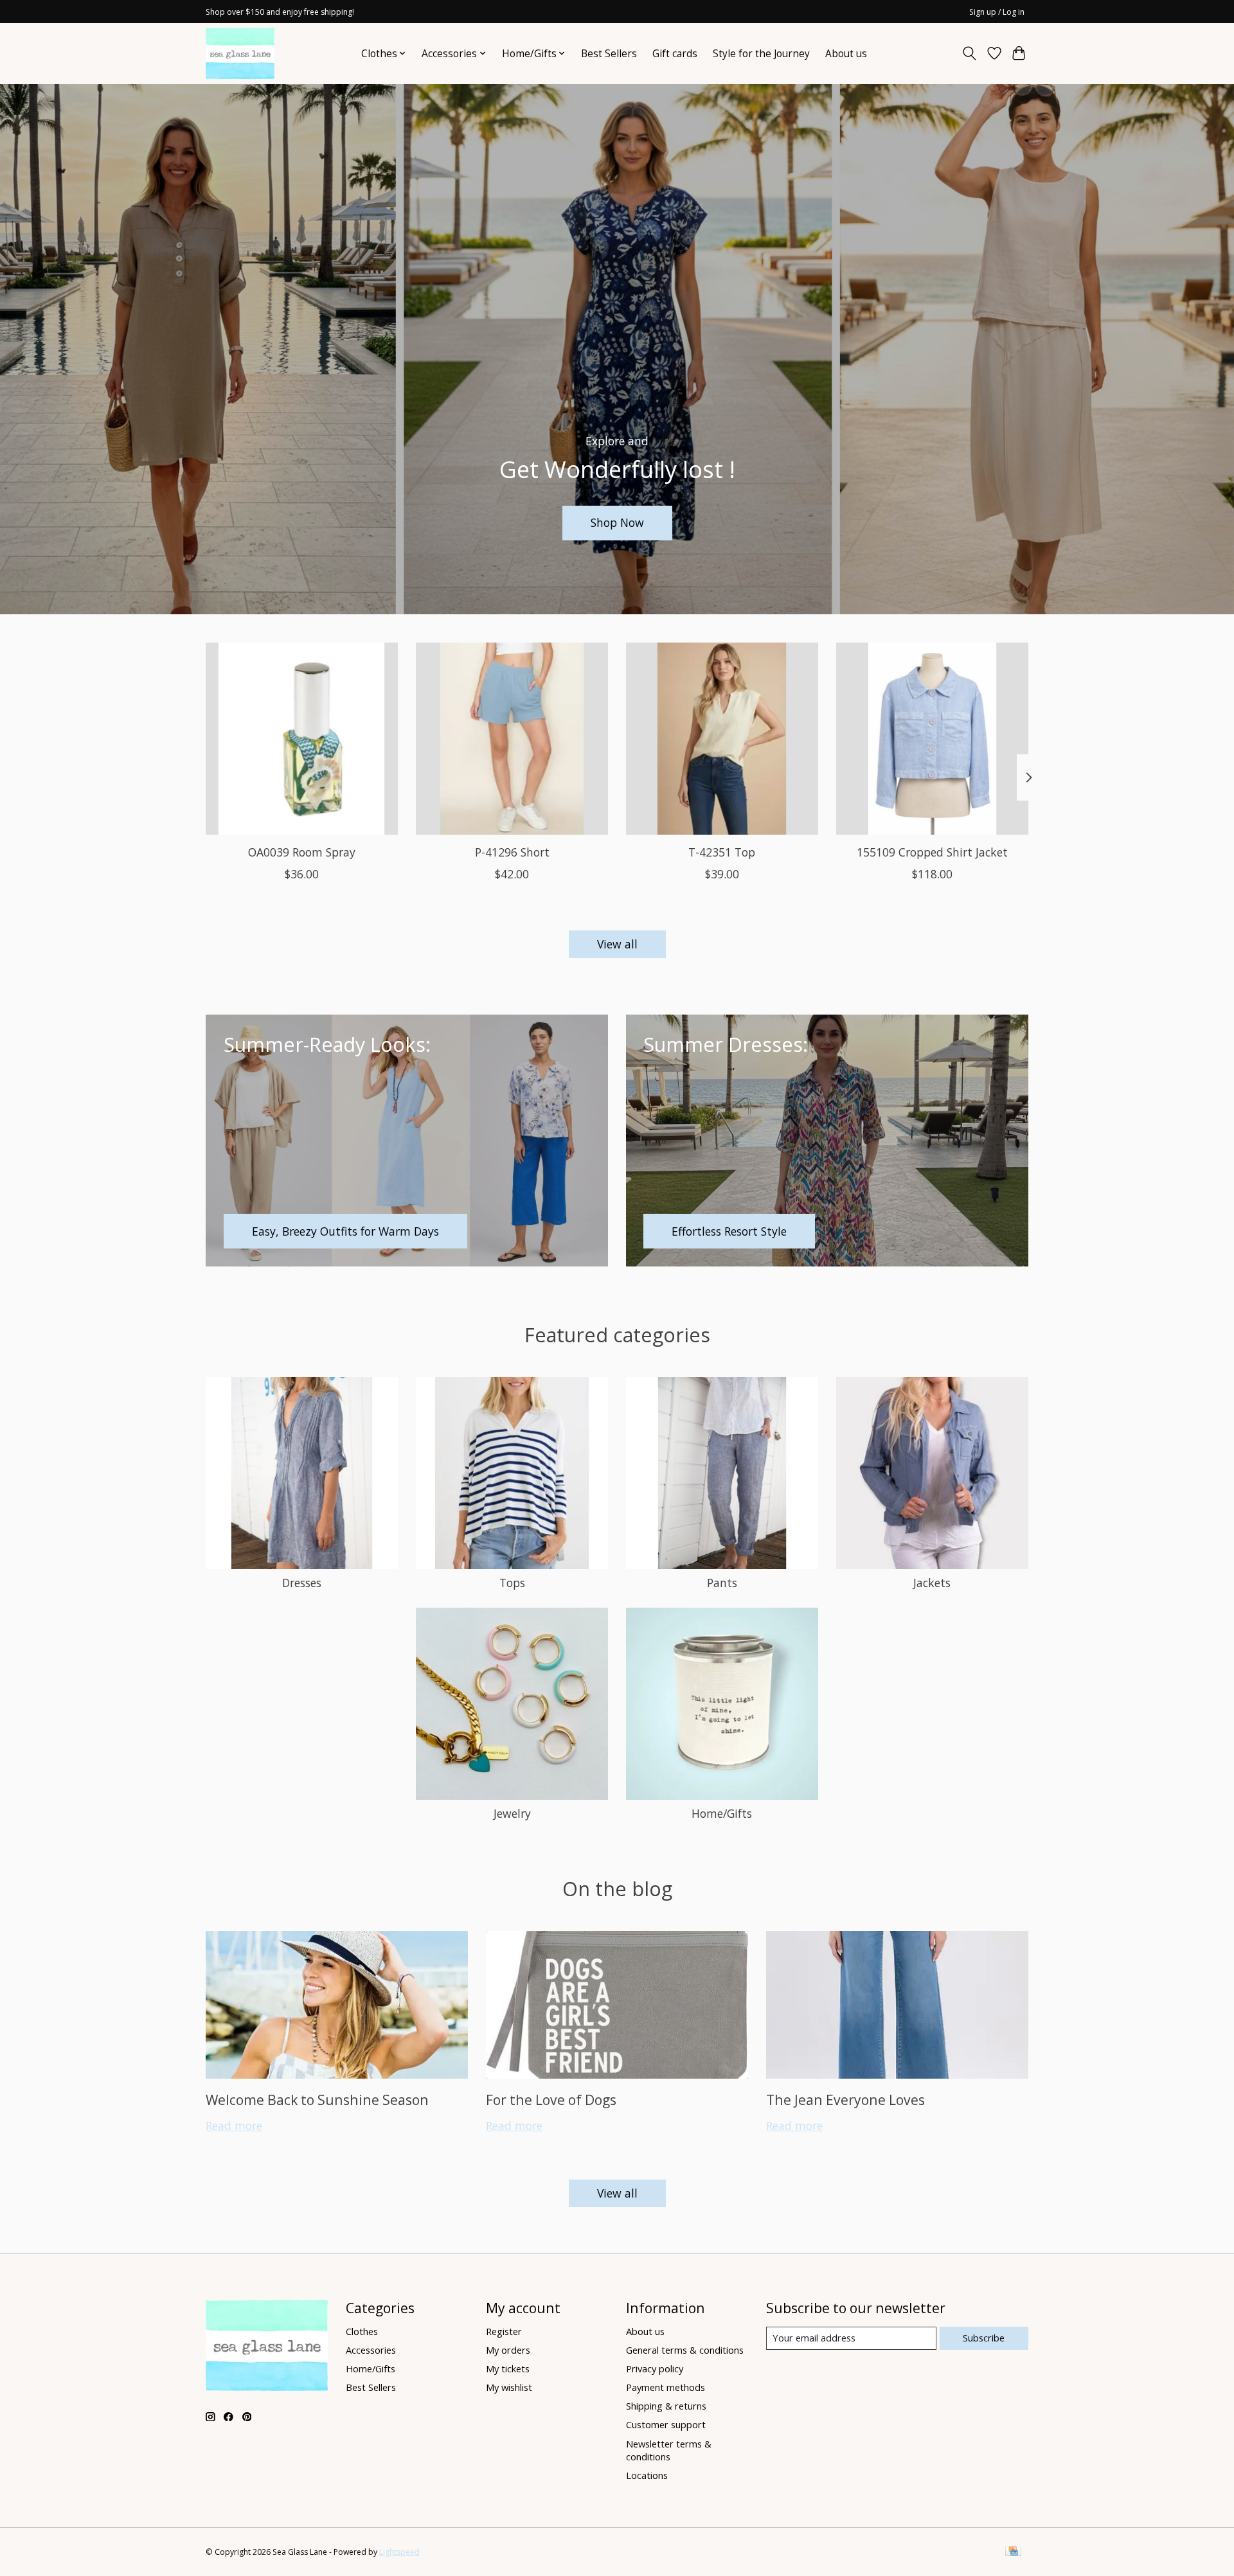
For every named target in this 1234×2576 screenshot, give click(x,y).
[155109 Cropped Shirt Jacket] (932, 739)
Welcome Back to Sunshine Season (317, 2100)
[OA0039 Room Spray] (302, 739)
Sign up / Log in (997, 12)
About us (846, 54)
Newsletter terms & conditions (669, 2450)
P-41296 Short (512, 852)
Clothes (362, 2331)
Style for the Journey (761, 54)
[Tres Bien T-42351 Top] (722, 739)
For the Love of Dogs (551, 2100)
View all (617, 944)
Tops (512, 1583)
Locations (647, 2475)
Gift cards (675, 54)
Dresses (302, 1583)
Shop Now (617, 522)
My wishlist (509, 2387)
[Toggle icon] (970, 53)
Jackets (932, 1583)
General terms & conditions (685, 2350)
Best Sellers (609, 54)
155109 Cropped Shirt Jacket (932, 852)
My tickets (508, 2368)
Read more (234, 2126)
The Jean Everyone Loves (845, 2100)
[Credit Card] (1013, 2552)
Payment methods (666, 2387)
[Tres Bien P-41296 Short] (512, 739)
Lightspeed (399, 2552)
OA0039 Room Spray (302, 852)
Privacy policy (655, 2368)
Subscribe (984, 2338)
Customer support (666, 2424)
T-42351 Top (722, 852)
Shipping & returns (666, 2406)
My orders (508, 2350)
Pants (722, 1583)
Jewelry (512, 1813)
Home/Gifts (722, 1813)
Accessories (371, 2350)
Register (504, 2331)
